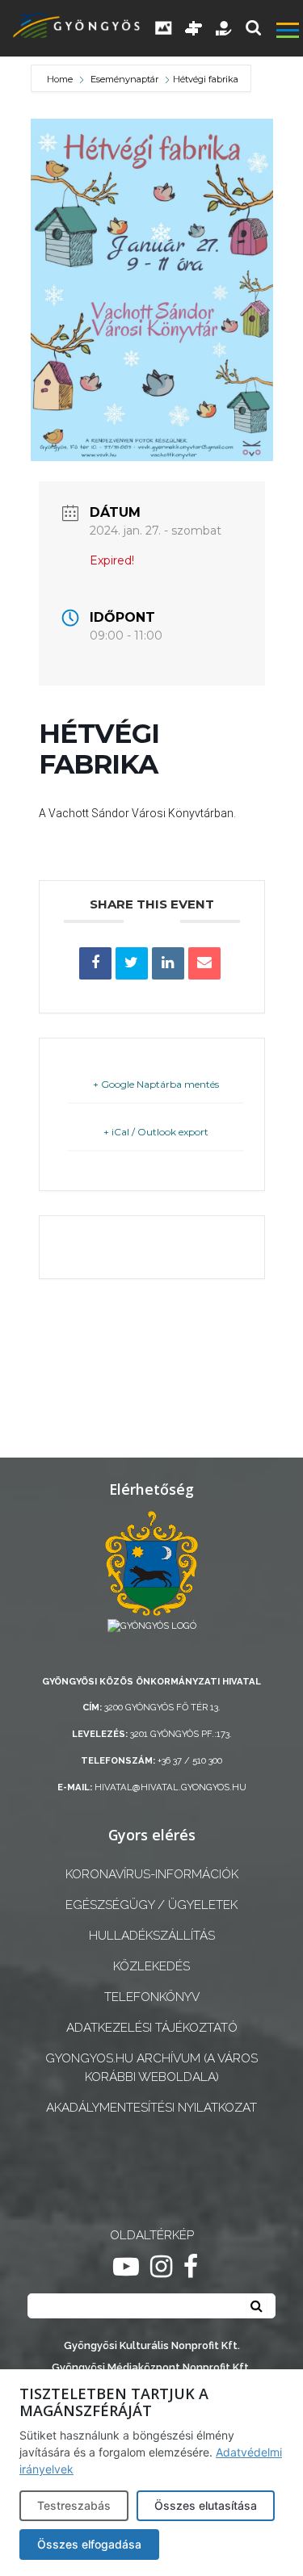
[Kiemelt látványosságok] (194, 28)
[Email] (204, 963)
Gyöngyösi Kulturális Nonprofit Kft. (152, 2345)
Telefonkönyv (152, 1997)
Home (61, 79)
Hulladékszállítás (152, 1936)
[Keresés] (253, 28)
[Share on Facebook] (95, 963)
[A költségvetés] (225, 28)
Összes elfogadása (89, 2544)
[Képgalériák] (164, 28)
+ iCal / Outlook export (156, 1132)
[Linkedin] (168, 963)
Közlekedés (151, 1966)
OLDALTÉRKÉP (152, 2235)
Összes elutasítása (206, 2505)
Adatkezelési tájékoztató (152, 2028)
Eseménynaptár (124, 79)
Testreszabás (74, 2505)
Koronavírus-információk (152, 1874)
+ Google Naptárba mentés (156, 1084)
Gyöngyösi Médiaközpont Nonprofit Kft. (151, 2367)
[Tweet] (132, 963)
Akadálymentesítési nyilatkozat (151, 2108)
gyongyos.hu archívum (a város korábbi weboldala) (151, 2068)
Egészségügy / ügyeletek (151, 1905)
